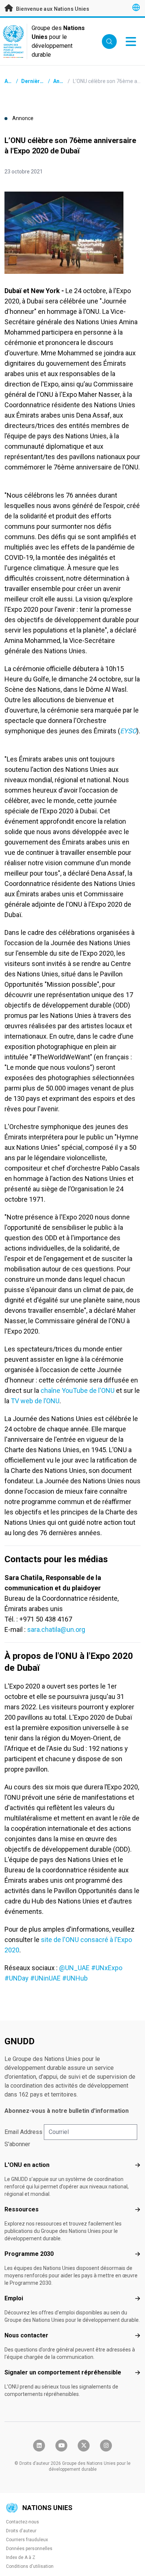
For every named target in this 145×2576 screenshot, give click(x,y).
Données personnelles (29, 2549)
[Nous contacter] (138, 2336)
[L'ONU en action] (138, 2165)
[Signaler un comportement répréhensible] (138, 2373)
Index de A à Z (21, 2557)
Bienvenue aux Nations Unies (52, 9)
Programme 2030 (29, 2254)
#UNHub (76, 1978)
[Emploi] (138, 2298)
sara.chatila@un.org (56, 1629)
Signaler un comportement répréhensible (63, 2372)
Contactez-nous (22, 2522)
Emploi (14, 2298)
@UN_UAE (74, 1968)
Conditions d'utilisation (30, 2566)
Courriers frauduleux (27, 2540)
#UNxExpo (107, 1968)
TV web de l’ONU (35, 1401)
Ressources (22, 2209)
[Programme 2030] (138, 2254)
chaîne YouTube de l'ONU (78, 1390)
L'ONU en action (27, 2165)
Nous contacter (26, 2335)
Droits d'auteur (21, 2531)
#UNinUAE (45, 1978)
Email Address (23, 2132)
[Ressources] (138, 2210)
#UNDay (17, 1978)
